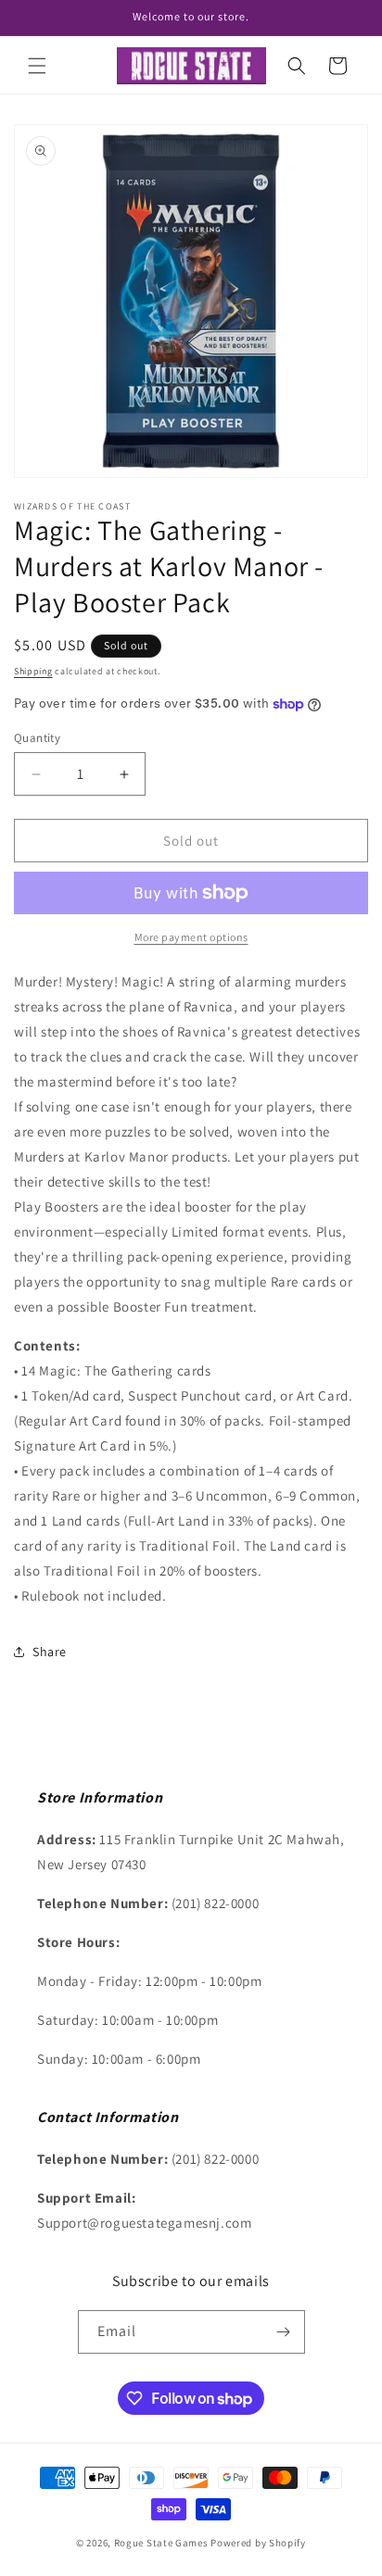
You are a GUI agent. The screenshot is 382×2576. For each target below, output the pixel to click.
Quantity (37, 738)
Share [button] (50, 1652)
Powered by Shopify (258, 2543)
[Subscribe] (284, 2332)
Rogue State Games (161, 2543)
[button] (37, 66)
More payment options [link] (191, 937)
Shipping (33, 671)
